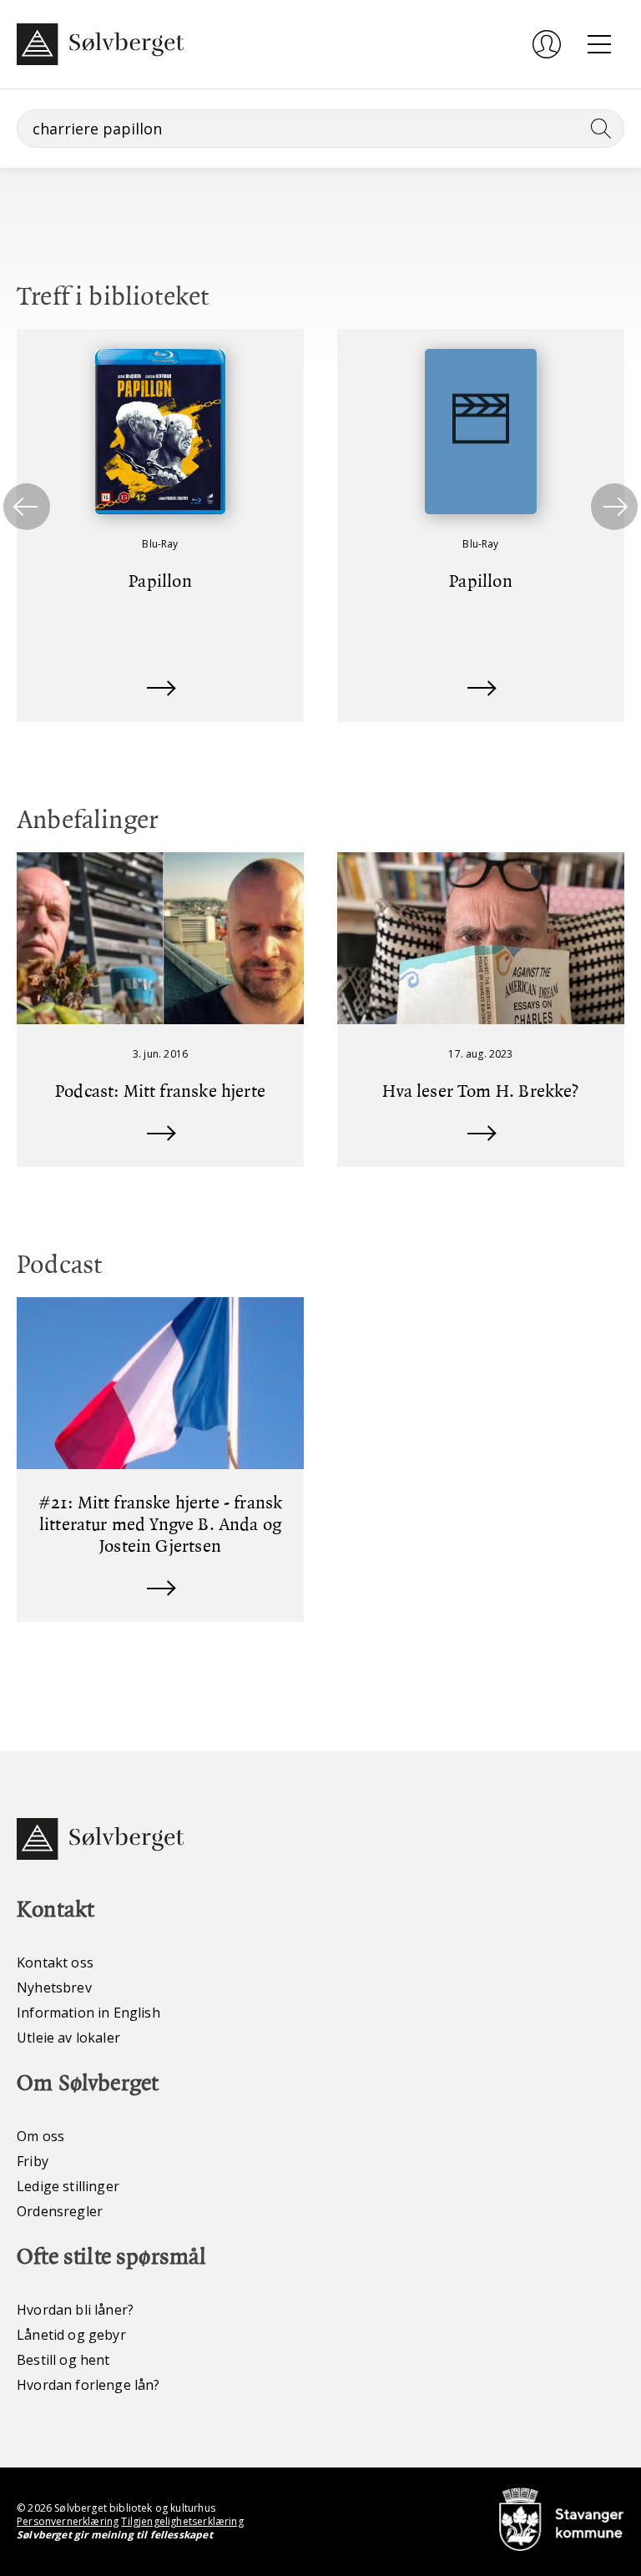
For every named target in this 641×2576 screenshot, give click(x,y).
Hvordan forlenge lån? (88, 2385)
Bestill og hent (63, 2360)
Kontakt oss (55, 1962)
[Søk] (598, 129)
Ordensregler (60, 2211)
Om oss (40, 2136)
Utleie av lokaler (68, 2038)
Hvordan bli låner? (75, 2310)
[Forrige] (27, 507)
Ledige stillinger (68, 2186)
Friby (33, 2161)
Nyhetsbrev (54, 1988)
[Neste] (614, 507)
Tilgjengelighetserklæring (182, 2521)
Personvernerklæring (68, 2521)
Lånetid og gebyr (71, 2335)
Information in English (88, 2013)
